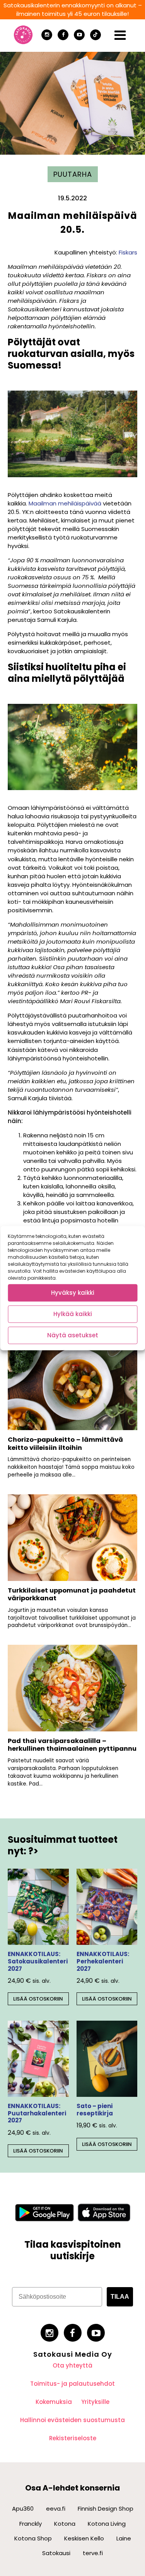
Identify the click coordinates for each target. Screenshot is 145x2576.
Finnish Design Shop (106, 2509)
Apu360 (23, 2509)
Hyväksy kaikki (73, 1293)
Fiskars (128, 252)
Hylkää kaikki (73, 1314)
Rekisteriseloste (73, 2438)
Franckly (31, 2524)
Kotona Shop (33, 2538)
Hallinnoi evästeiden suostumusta (72, 2420)
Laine (124, 2538)
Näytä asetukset (73, 1335)
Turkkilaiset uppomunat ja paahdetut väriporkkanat (72, 1594)
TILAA (120, 2297)
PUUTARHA (73, 174)
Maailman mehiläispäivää (65, 503)
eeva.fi (56, 2509)
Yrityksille (95, 2402)
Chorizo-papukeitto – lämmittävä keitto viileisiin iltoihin (65, 1444)
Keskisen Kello (84, 2538)
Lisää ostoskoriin (38, 1999)
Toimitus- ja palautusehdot (72, 2384)
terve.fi (93, 2553)
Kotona (65, 2524)
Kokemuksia (54, 2402)
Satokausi (56, 2553)
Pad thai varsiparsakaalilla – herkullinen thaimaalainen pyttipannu (72, 1745)
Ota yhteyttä (72, 2365)
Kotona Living (107, 2524)
